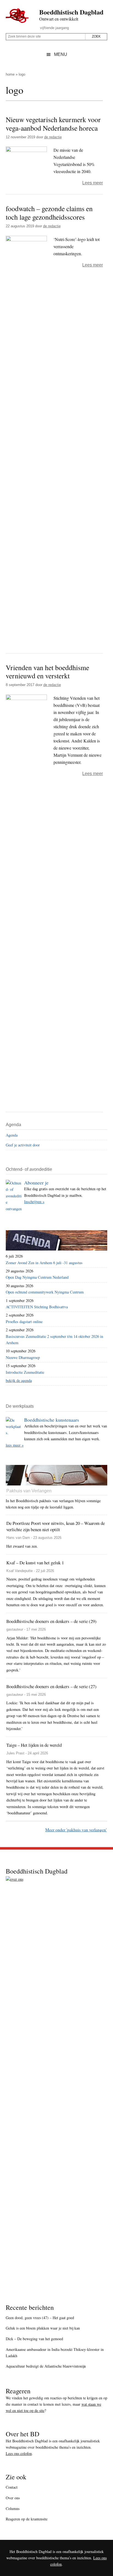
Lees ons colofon (19, 2453)
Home (10, 74)
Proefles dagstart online (24, 1322)
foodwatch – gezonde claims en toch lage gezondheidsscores (49, 213)
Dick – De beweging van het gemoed (34, 2339)
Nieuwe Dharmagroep (23, 1357)
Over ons (13, 2498)
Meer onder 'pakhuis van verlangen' (76, 1830)
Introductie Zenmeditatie (25, 1372)
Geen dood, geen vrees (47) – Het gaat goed (40, 2318)
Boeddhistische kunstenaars (52, 1420)
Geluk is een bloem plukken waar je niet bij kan (43, 2328)
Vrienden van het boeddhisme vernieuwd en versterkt (47, 672)
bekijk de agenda (19, 1380)
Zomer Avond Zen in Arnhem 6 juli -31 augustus (44, 1263)
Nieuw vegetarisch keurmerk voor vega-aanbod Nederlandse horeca (53, 124)
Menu (61, 54)
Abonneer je (36, 1183)
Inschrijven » (34, 1202)
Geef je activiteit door (23, 1145)
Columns (13, 2508)
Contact (12, 2487)
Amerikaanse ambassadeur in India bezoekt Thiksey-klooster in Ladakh (55, 2353)
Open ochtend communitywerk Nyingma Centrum (45, 1292)
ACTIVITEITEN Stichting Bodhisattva (37, 1307)
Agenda (12, 1135)
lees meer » (15, 1445)
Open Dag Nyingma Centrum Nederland (37, 1277)
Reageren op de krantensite (27, 2519)
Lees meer (93, 183)
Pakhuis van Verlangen (29, 1491)
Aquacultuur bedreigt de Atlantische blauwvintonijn (46, 2366)
